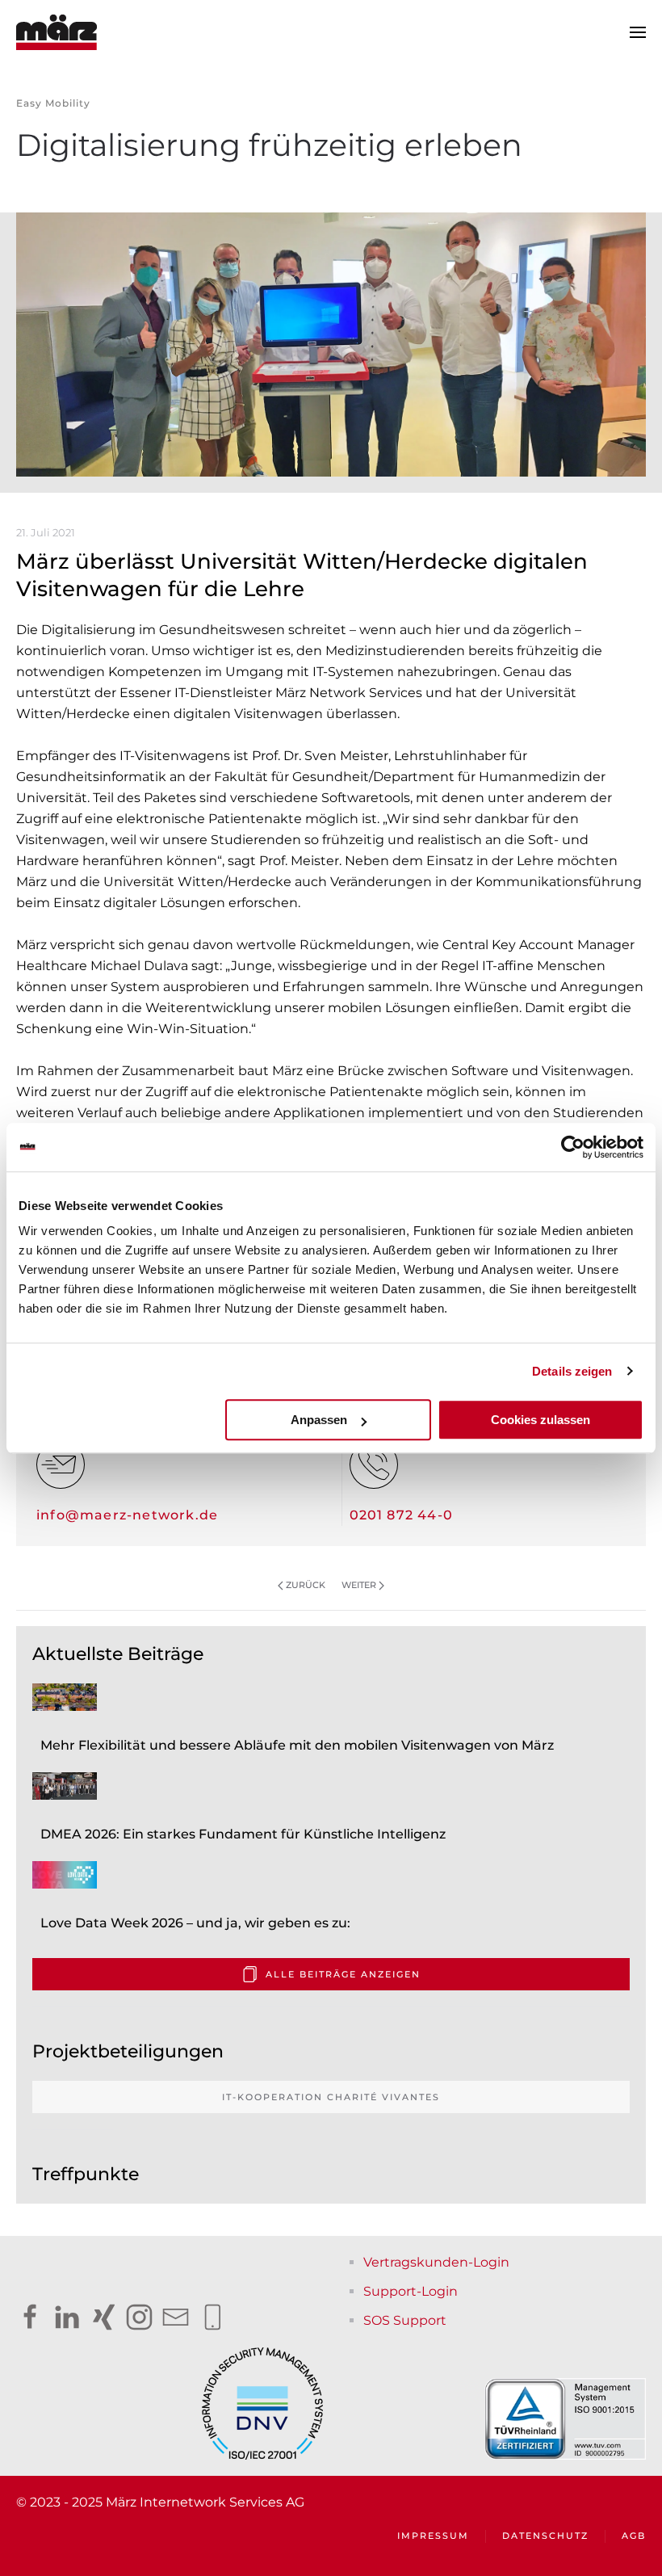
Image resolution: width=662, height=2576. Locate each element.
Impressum (433, 2536)
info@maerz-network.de (127, 1515)
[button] (638, 32)
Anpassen (319, 1420)
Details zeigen (572, 1371)
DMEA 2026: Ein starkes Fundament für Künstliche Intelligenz (243, 1834)
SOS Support (405, 2320)
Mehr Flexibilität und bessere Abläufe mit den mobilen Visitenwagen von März (297, 1745)
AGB (634, 2536)
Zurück (306, 1585)
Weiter (359, 1585)
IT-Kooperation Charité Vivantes (331, 2097)
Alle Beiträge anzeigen (343, 1974)
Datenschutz (545, 2536)
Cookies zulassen (540, 1420)
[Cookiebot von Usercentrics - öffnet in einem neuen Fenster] (573, 1147)
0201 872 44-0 (402, 1515)
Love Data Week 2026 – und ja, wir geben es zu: (195, 1923)
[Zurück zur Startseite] (57, 32)
